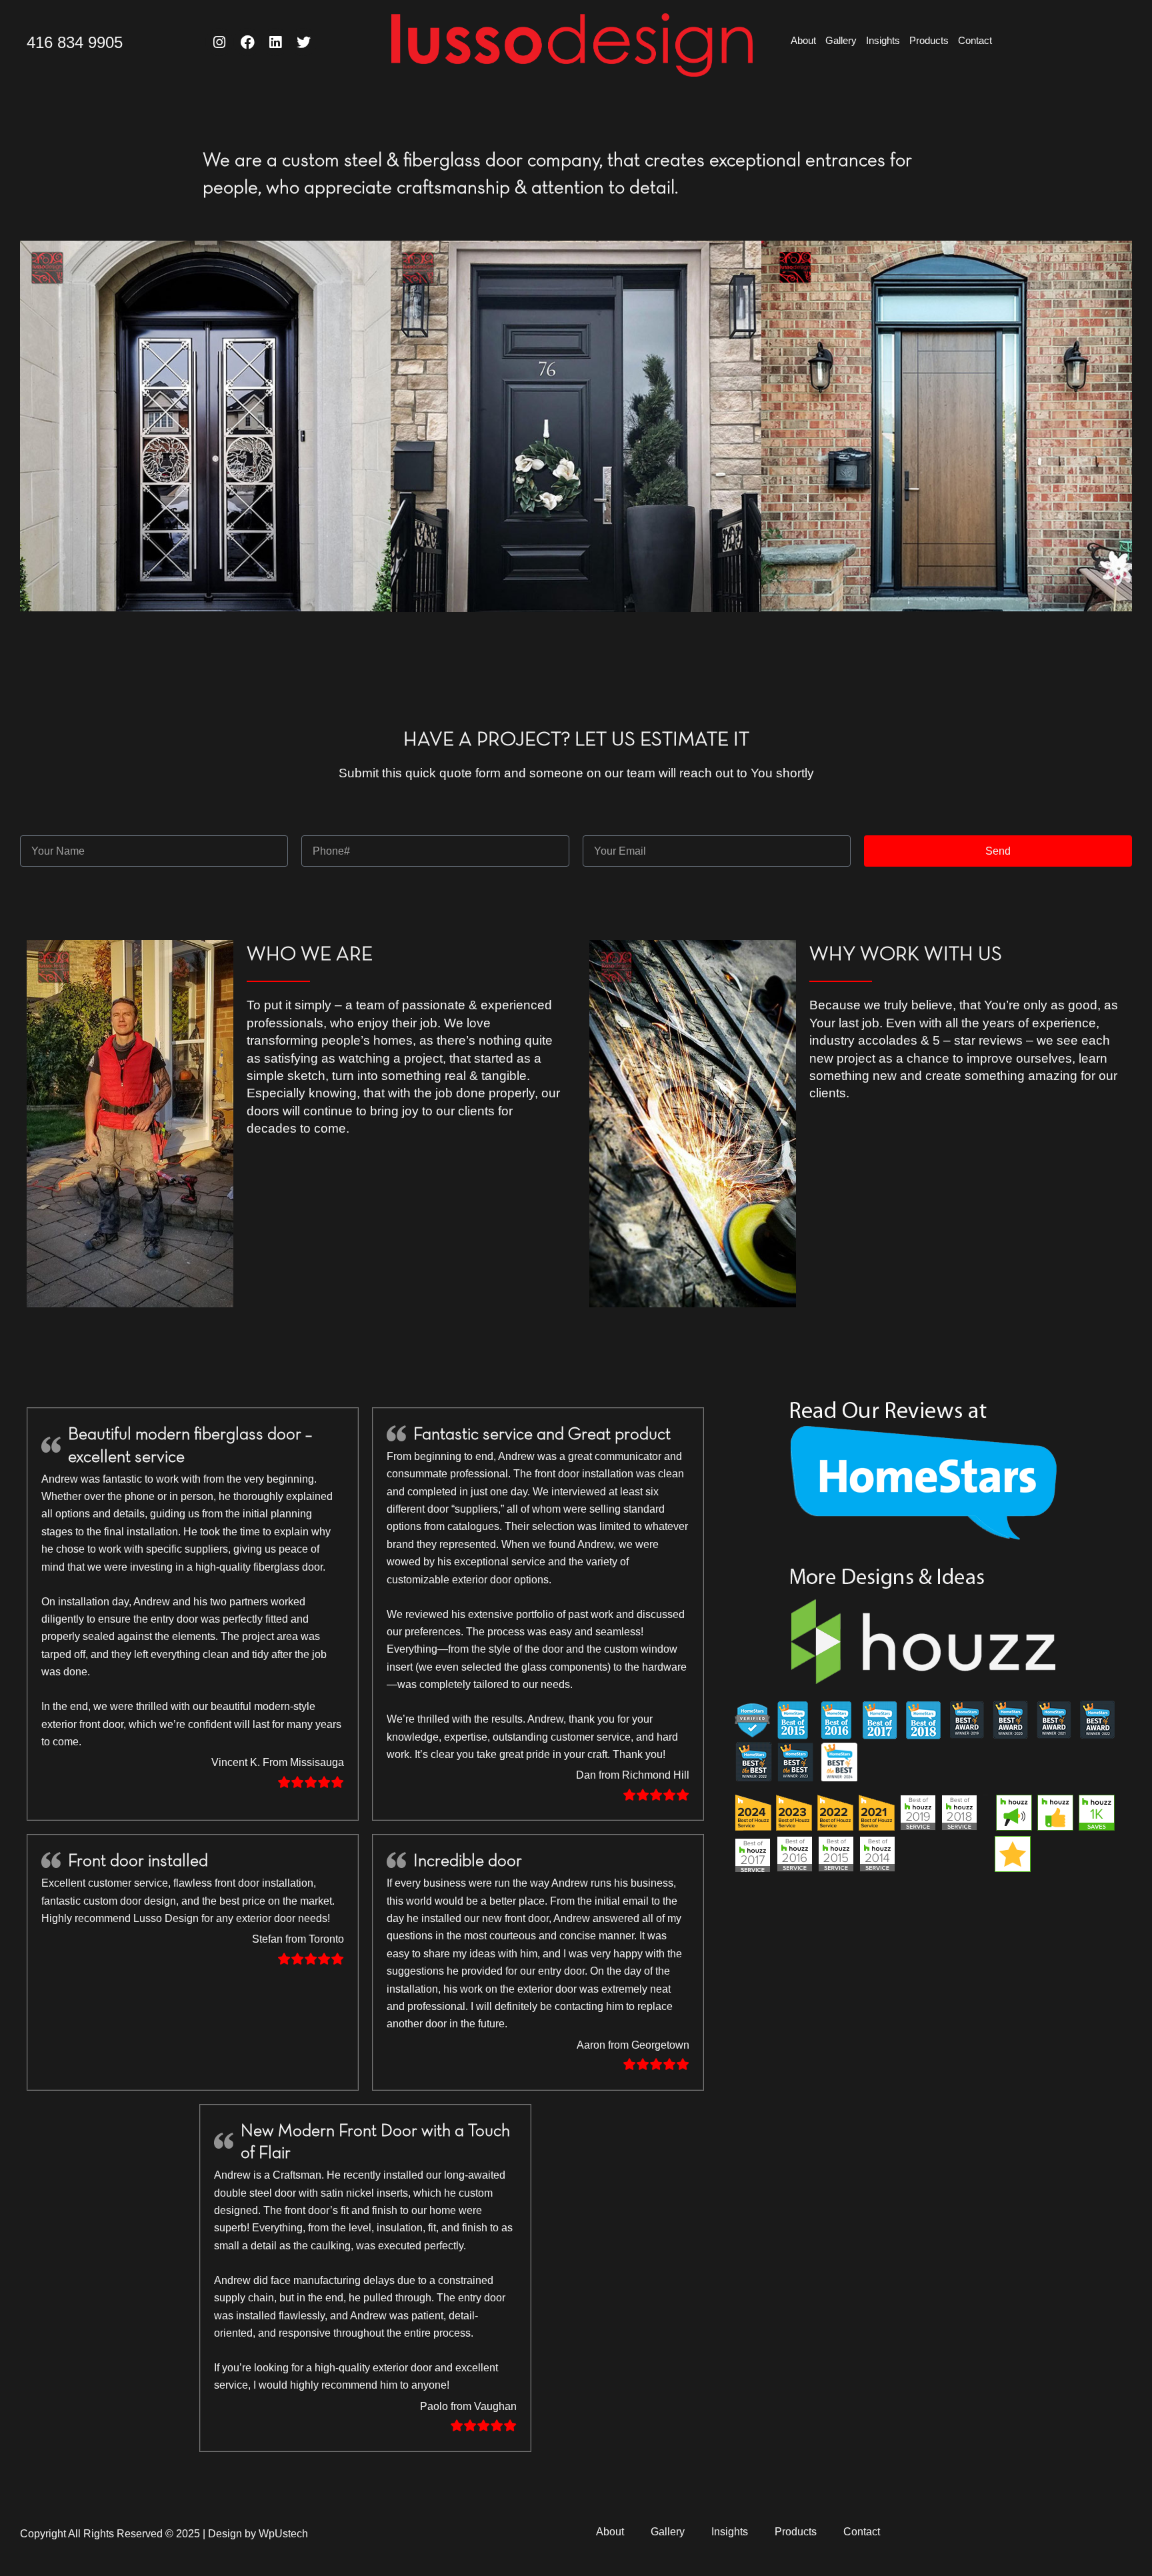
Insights (883, 40)
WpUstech (283, 2534)
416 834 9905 (75, 42)
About (803, 40)
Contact (975, 40)
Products (929, 40)
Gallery (841, 40)
